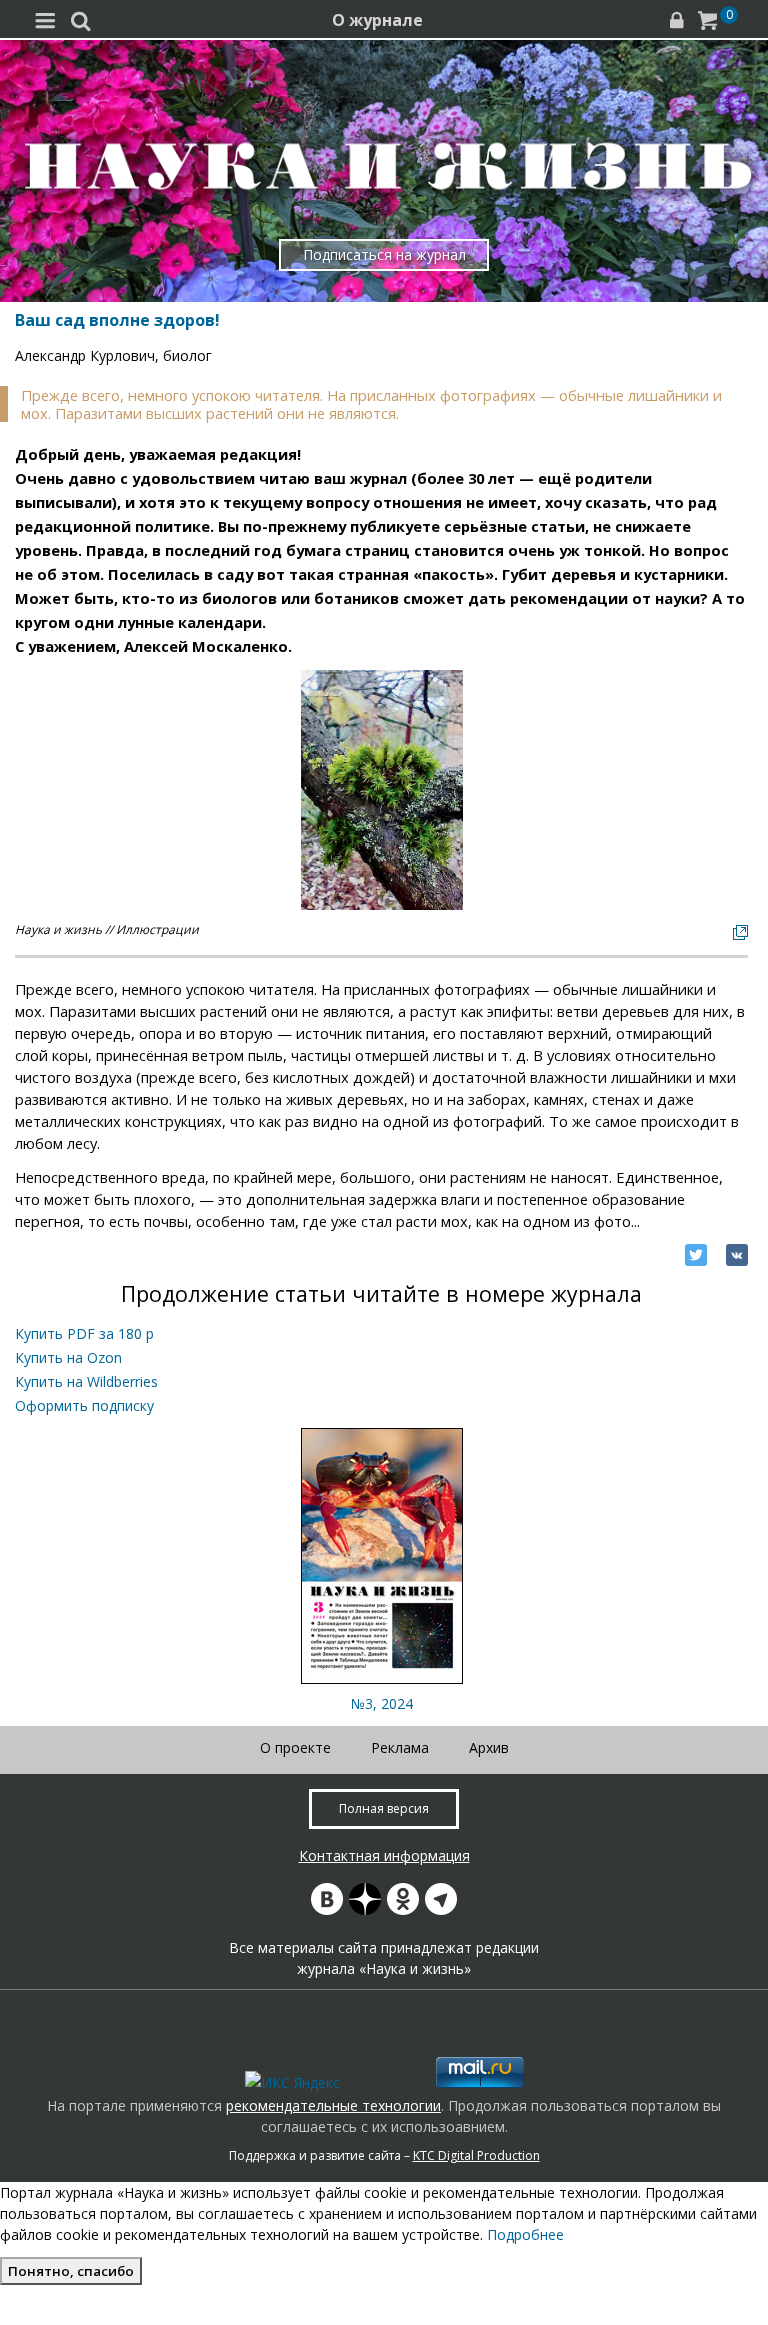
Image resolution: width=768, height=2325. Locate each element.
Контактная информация (384, 1855)
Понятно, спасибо (71, 2271)
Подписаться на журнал (384, 254)
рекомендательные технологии (333, 2105)
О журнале (377, 20)
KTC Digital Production (476, 2155)
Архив (489, 1747)
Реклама (400, 1747)
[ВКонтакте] (737, 1255)
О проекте (295, 1747)
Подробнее (525, 2234)
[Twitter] (696, 1255)
